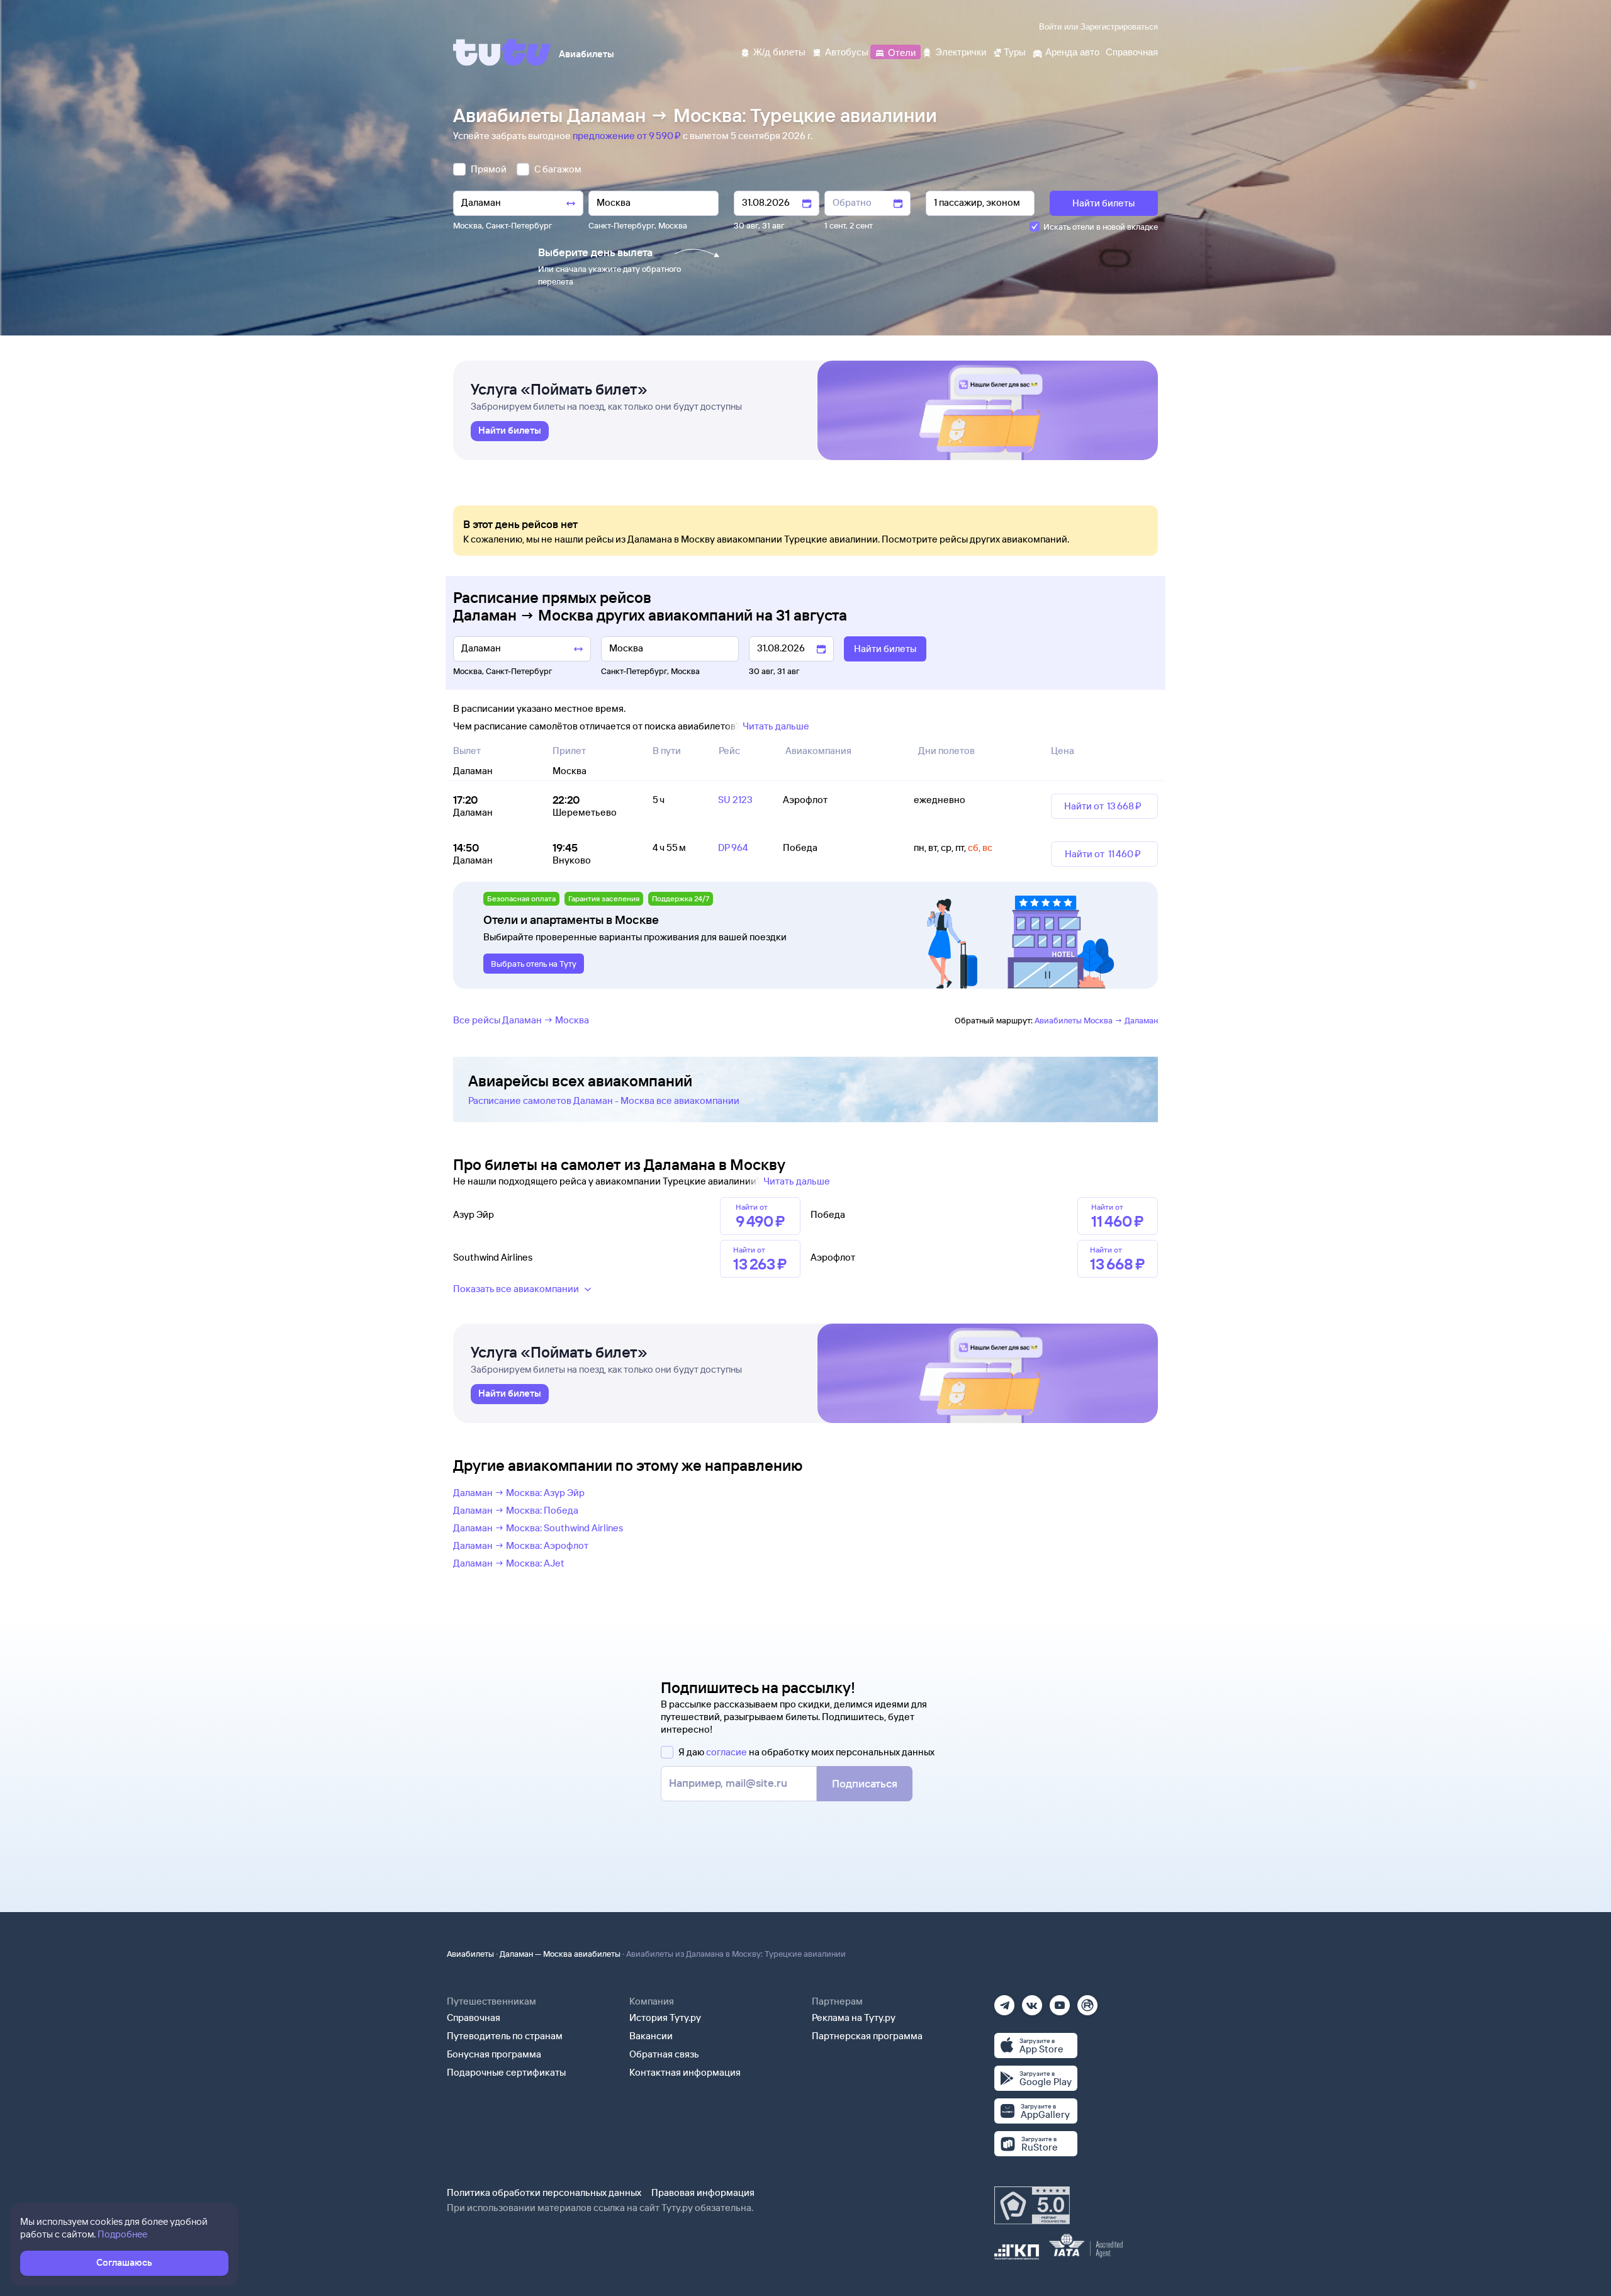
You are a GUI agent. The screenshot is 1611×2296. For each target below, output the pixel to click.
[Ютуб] (1060, 2001)
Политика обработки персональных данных (544, 2192)
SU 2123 (735, 800)
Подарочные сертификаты (506, 2072)
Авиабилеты (470, 1954)
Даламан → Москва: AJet (509, 1563)
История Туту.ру (665, 2017)
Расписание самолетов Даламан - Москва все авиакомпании (604, 1100)
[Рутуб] (1087, 2001)
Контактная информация (685, 2072)
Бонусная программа (494, 2054)
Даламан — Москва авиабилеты (560, 1954)
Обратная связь (664, 2054)
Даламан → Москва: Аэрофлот (521, 1545)
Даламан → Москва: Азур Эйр (519, 1493)
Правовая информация (703, 2192)
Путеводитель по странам (505, 2036)
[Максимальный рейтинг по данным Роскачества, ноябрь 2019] (1032, 2205)
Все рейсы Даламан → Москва (521, 1020)
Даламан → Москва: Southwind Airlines (538, 1528)
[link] (510, 431)
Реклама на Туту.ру (854, 2017)
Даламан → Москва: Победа (516, 1510)
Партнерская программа (867, 2036)
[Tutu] (502, 52)
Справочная (474, 2017)
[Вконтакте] (1032, 2001)
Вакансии (651, 2036)
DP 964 (733, 847)
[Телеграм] (1004, 2001)
